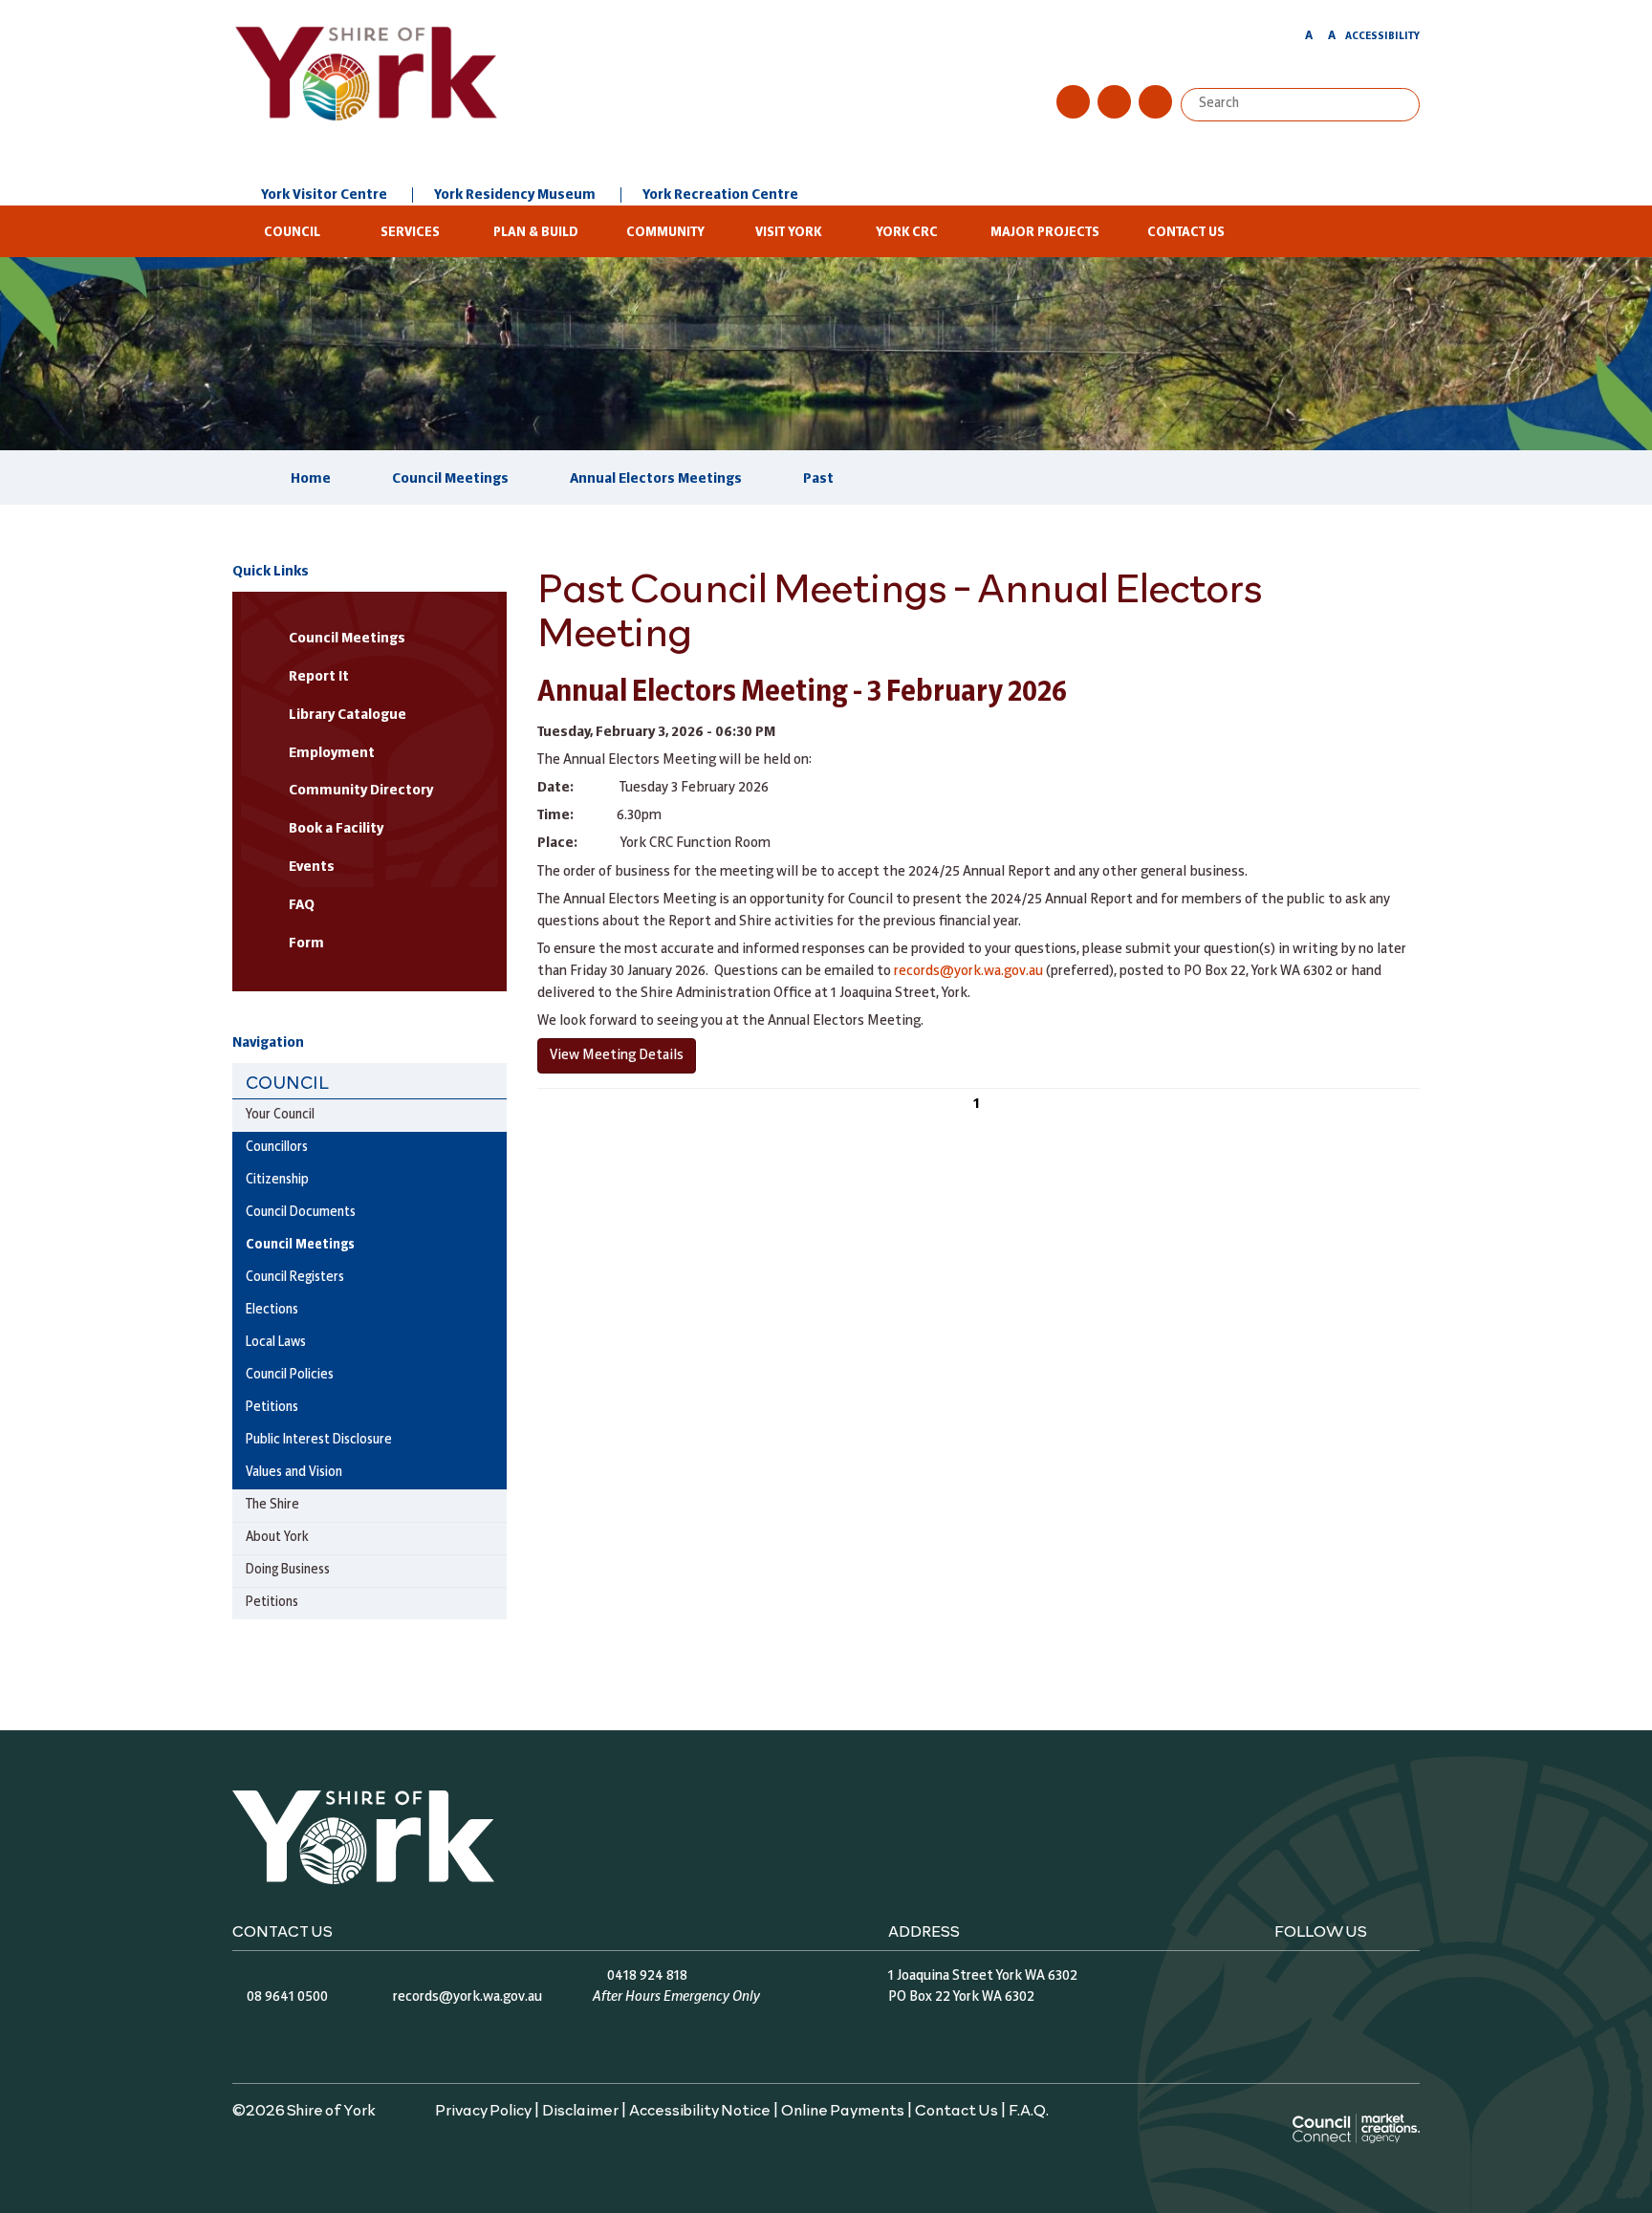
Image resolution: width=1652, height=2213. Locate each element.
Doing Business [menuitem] (288, 1570)
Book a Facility (336, 829)
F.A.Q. (1029, 2109)
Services (410, 233)
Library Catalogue (348, 715)
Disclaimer (580, 2109)
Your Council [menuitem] (280, 1115)
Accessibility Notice (700, 2109)
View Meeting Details (617, 1055)
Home (311, 479)
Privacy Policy (483, 2109)
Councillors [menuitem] (277, 1148)
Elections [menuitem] (272, 1310)
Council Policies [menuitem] (290, 1375)
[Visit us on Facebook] (1073, 102)
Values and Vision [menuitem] (294, 1473)
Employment (332, 753)
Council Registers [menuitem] (295, 1278)
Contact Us (1186, 233)
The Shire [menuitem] (272, 1505)
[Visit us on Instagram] (1114, 102)
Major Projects (1045, 233)
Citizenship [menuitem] (277, 1180)
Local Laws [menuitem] (276, 1343)
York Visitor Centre (324, 195)
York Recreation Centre (720, 195)
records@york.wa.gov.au (968, 971)
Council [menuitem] (287, 1082)
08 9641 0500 (287, 1997)
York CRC (907, 233)
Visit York (788, 233)
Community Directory (361, 791)
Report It (319, 677)
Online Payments (843, 2109)
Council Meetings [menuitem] (300, 1245)
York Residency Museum (515, 195)
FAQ (302, 905)
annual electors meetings (656, 479)
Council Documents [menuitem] (301, 1213)
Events (312, 867)
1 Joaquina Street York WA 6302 (983, 1976)
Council (292, 233)
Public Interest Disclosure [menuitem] (319, 1440)
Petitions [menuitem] (272, 1408)
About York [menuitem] (277, 1538)
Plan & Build (536, 233)
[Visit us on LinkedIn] (1155, 102)
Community (665, 233)
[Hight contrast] (1291, 39)
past (818, 479)
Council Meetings (450, 479)
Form (306, 944)
